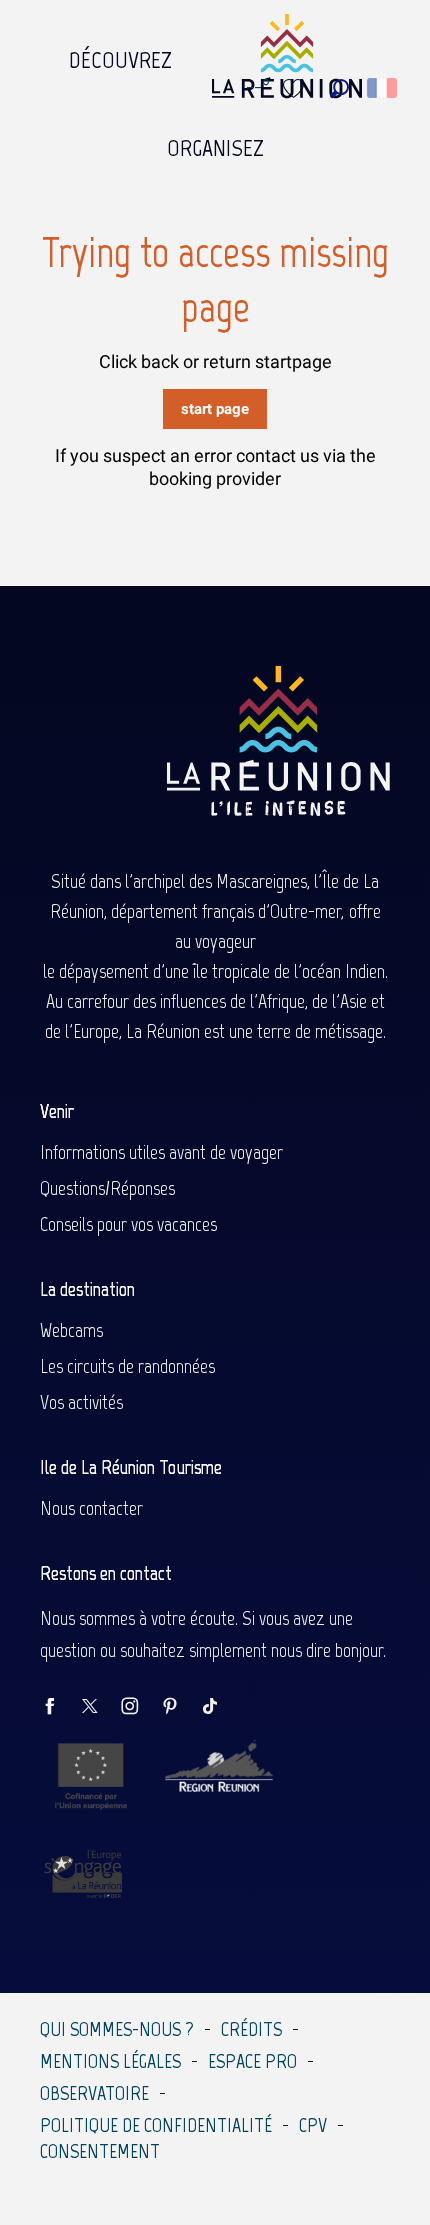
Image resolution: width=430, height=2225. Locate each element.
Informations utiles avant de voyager (161, 1152)
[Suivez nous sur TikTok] (220, 1707)
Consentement (100, 2151)
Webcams (71, 1330)
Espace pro (252, 2061)
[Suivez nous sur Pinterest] (180, 1707)
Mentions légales (110, 2061)
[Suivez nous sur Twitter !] (100, 1707)
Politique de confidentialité (156, 2125)
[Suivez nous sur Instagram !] (140, 1707)
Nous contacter (91, 1508)
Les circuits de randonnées (127, 1366)
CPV (313, 2125)
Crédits (251, 2029)
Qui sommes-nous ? (117, 2029)
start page (215, 409)
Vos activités (81, 1402)
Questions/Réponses (107, 1188)
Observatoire (94, 2093)
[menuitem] (120, 55)
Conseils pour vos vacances (128, 1224)
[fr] (383, 88)
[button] (339, 88)
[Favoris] (296, 88)
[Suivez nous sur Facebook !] (60, 1707)
